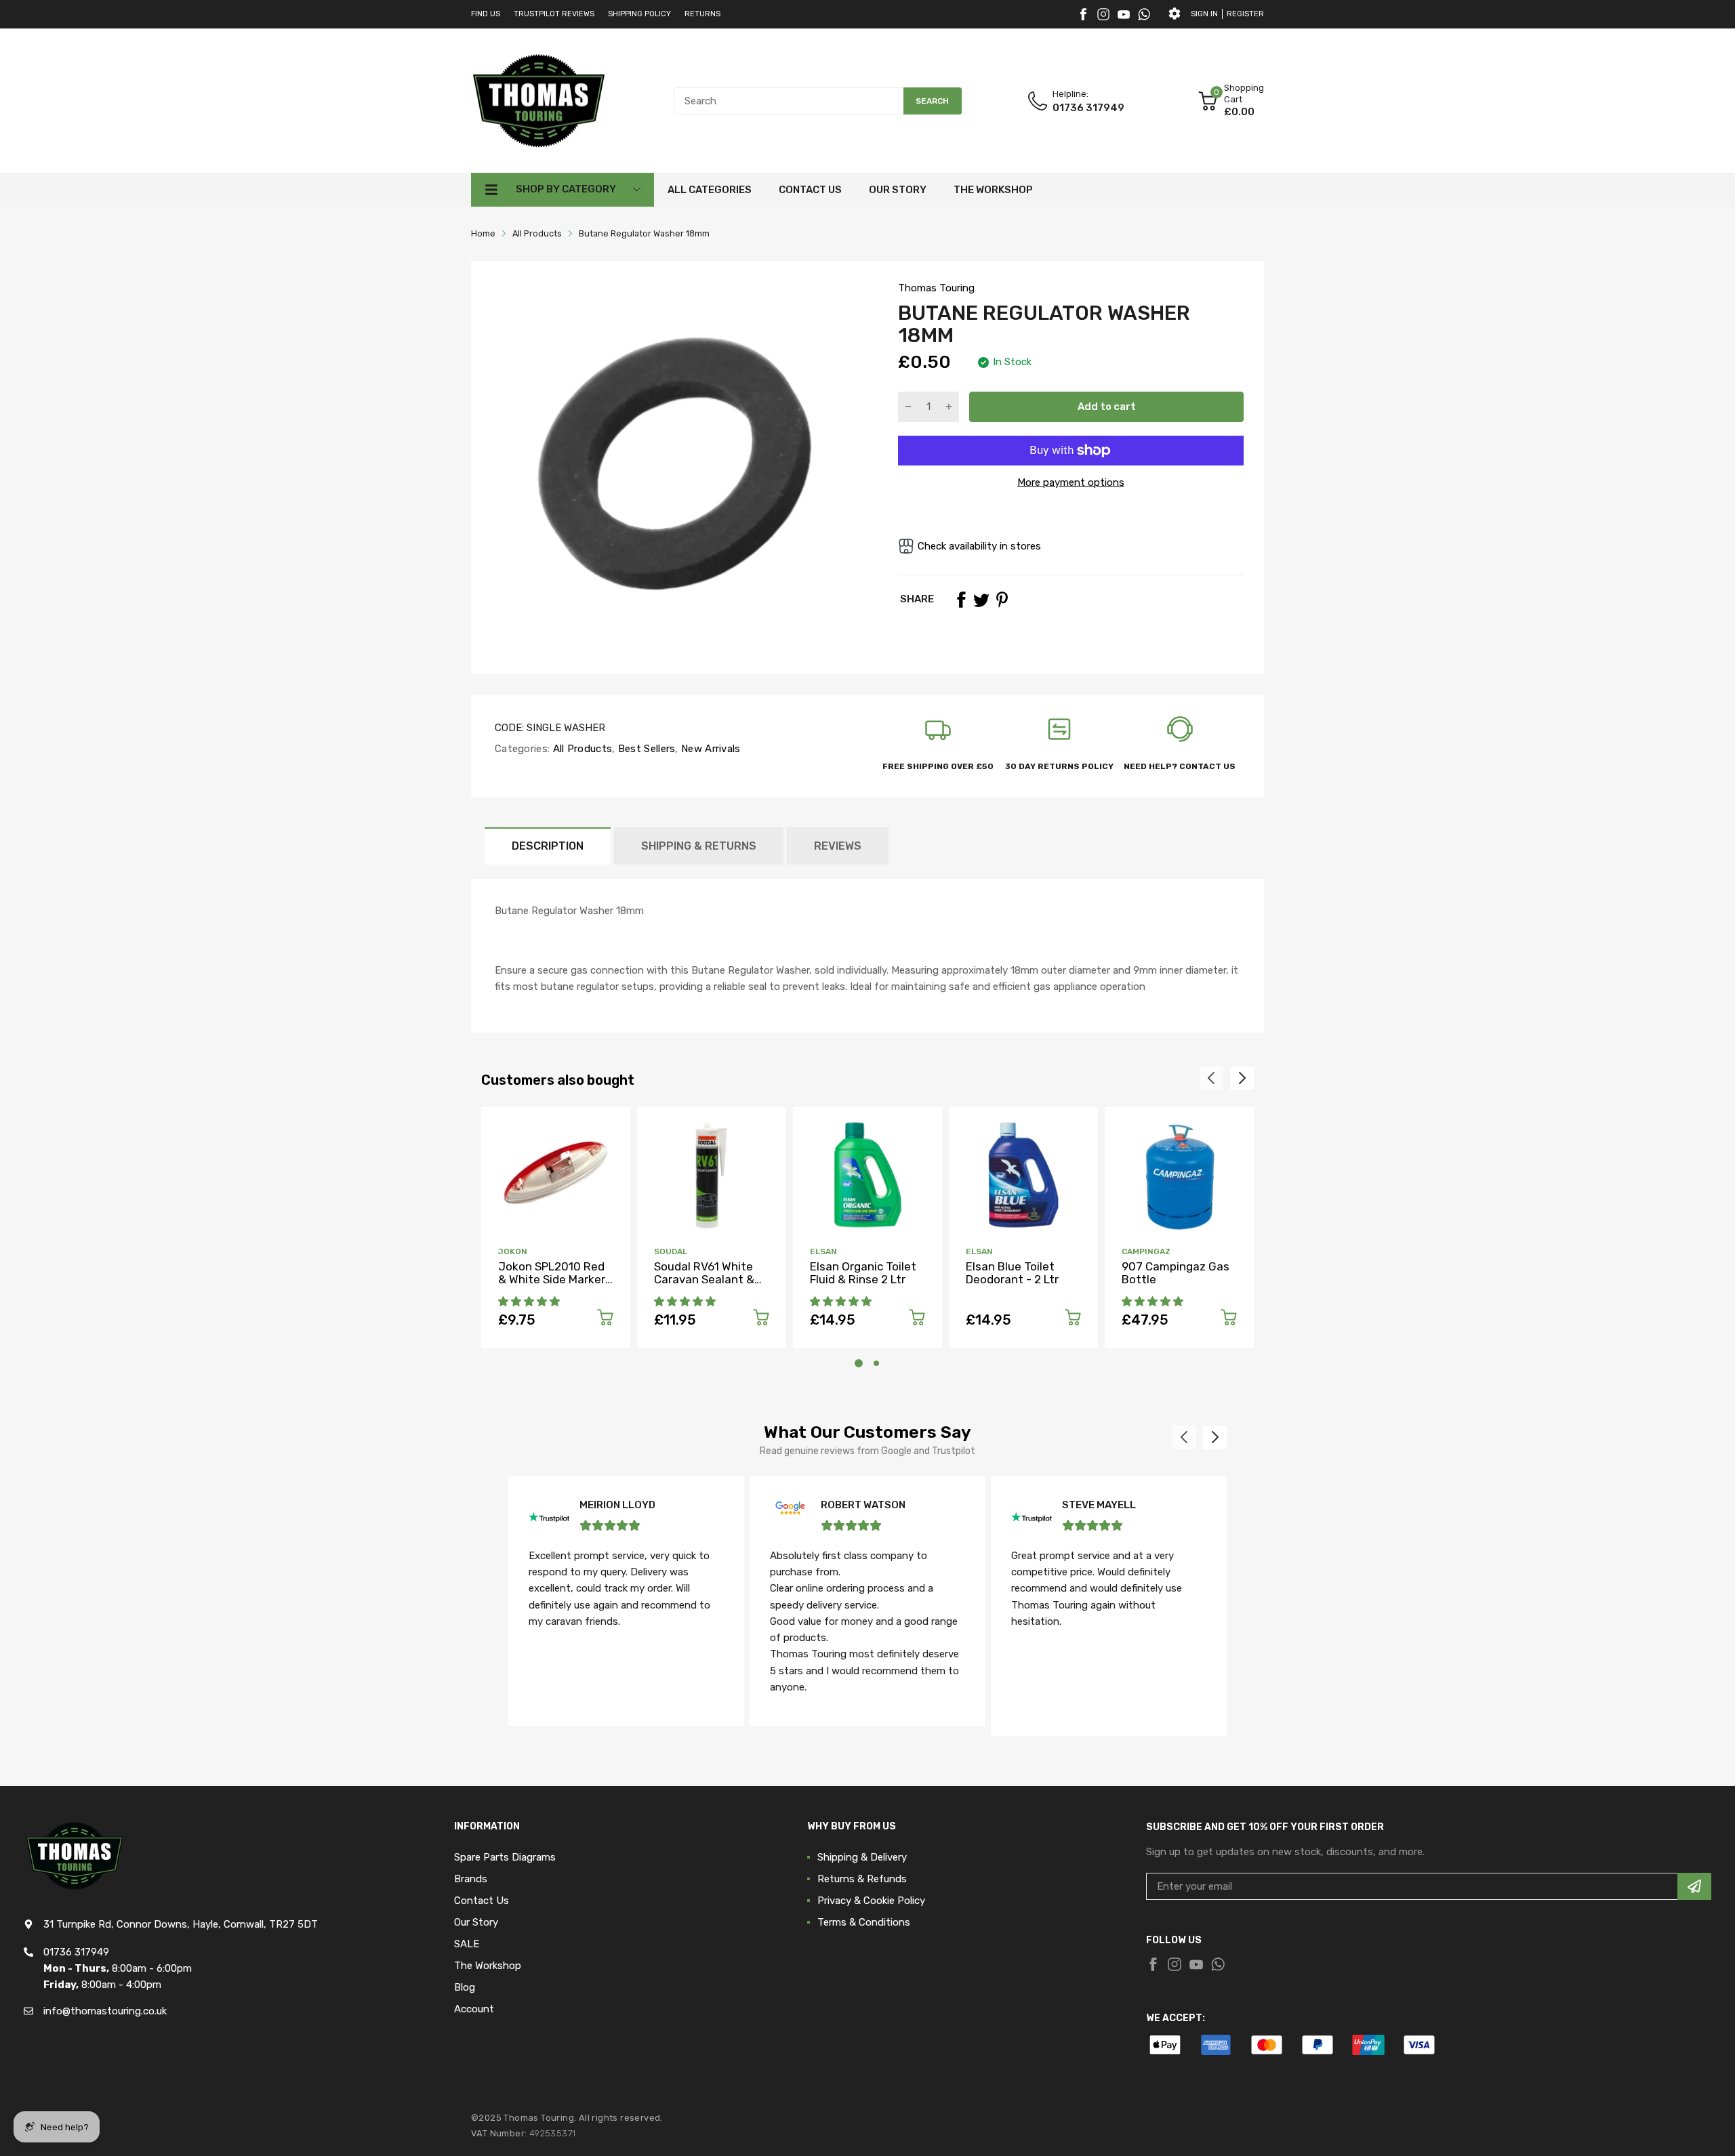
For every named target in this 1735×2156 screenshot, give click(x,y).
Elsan (823, 1251)
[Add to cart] (605, 1320)
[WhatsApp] (1144, 14)
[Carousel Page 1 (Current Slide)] (859, 1363)
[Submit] (1694, 1886)
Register (1245, 14)
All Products (581, 749)
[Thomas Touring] (539, 100)
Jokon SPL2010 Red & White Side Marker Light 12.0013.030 (552, 1279)
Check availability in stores (979, 546)
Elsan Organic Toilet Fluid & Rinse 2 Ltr (863, 1273)
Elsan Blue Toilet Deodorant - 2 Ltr (1012, 1273)
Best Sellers (646, 749)
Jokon (513, 1251)
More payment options (1071, 482)
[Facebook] (1083, 14)
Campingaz (1146, 1251)
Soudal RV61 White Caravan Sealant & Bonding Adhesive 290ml (704, 1285)
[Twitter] (1103, 14)
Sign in (1204, 14)
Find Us (486, 14)
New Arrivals (710, 749)
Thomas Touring (936, 288)
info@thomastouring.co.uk (105, 2011)
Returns (702, 14)
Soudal (671, 1251)
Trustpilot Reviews (554, 14)
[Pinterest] (1002, 600)
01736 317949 (1088, 108)
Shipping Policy (639, 14)
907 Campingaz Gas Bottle (1176, 1273)
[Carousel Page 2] (876, 1363)
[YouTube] (1124, 14)
